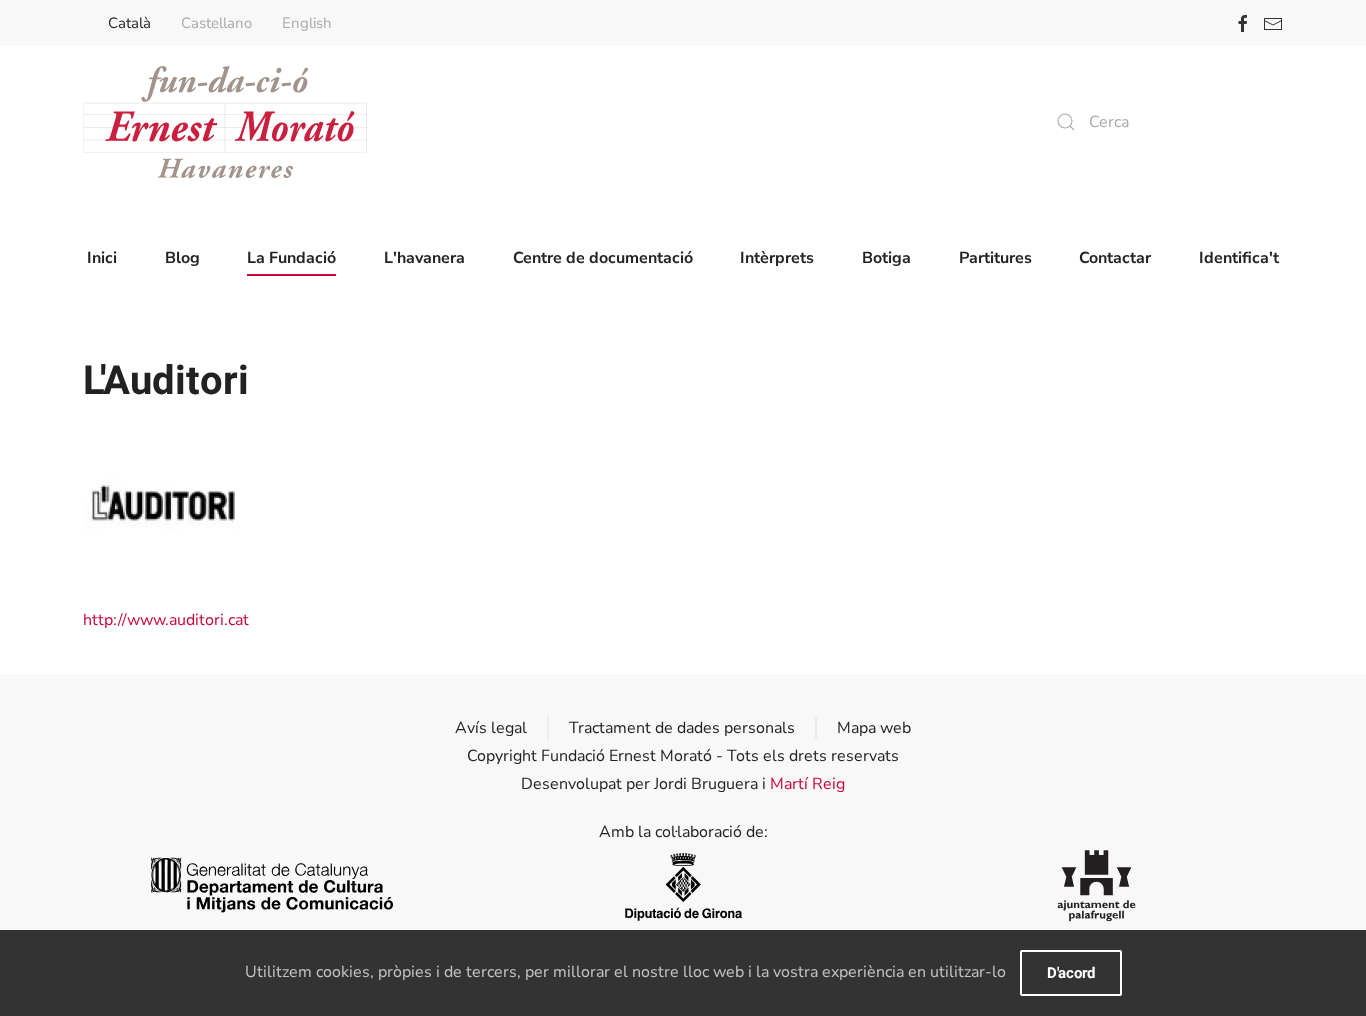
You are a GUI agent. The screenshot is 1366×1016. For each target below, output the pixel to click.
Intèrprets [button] (777, 258)
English (307, 23)
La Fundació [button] (291, 258)
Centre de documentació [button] (603, 258)
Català (129, 23)
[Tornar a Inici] (225, 122)
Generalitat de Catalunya (269, 885)
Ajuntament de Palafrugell (1096, 885)
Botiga (886, 258)
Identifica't (1239, 258)
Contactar (1115, 258)
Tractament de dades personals (682, 728)
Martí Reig (807, 784)
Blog (182, 258)
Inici (102, 258)
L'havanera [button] (424, 258)
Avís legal (491, 728)
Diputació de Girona (683, 885)
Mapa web (874, 728)
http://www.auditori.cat (166, 620)
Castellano (216, 23)
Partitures (995, 258)
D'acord (1071, 973)
